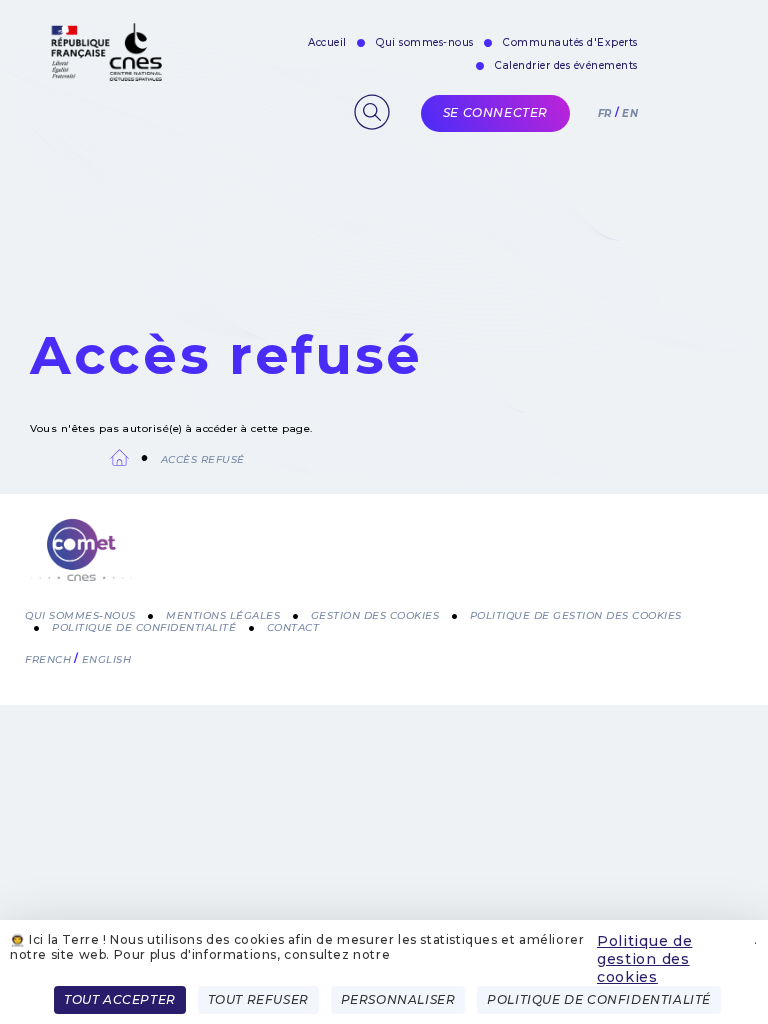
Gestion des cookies (375, 615)
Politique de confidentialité (144, 627)
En (630, 113)
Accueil (327, 42)
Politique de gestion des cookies (644, 959)
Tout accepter (120, 999)
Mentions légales (223, 615)
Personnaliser (398, 999)
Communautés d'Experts (570, 42)
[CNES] (104, 76)
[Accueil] (384, 561)
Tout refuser (258, 999)
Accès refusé (203, 459)
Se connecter (495, 112)
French (48, 659)
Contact (293, 627)
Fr (605, 113)
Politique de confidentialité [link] (599, 999)
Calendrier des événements (566, 65)
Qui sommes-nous (425, 42)
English (107, 659)
